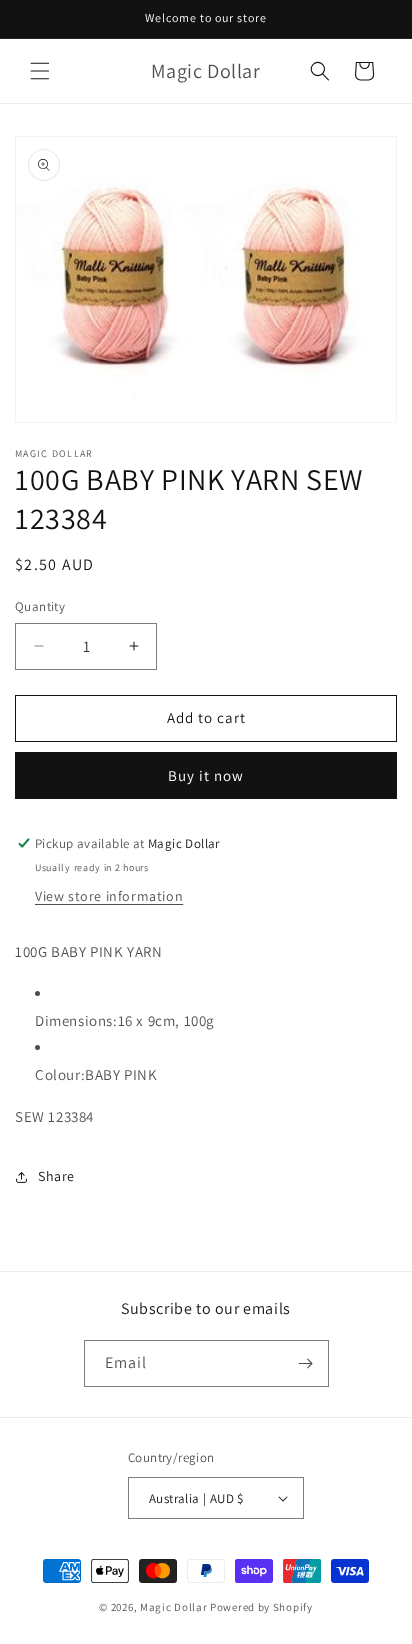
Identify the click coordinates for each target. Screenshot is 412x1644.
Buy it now (206, 775)
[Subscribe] (306, 1363)
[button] (40, 71)
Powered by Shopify (261, 1607)
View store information (109, 896)
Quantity (40, 606)
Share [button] (56, 1176)
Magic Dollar (173, 1607)
